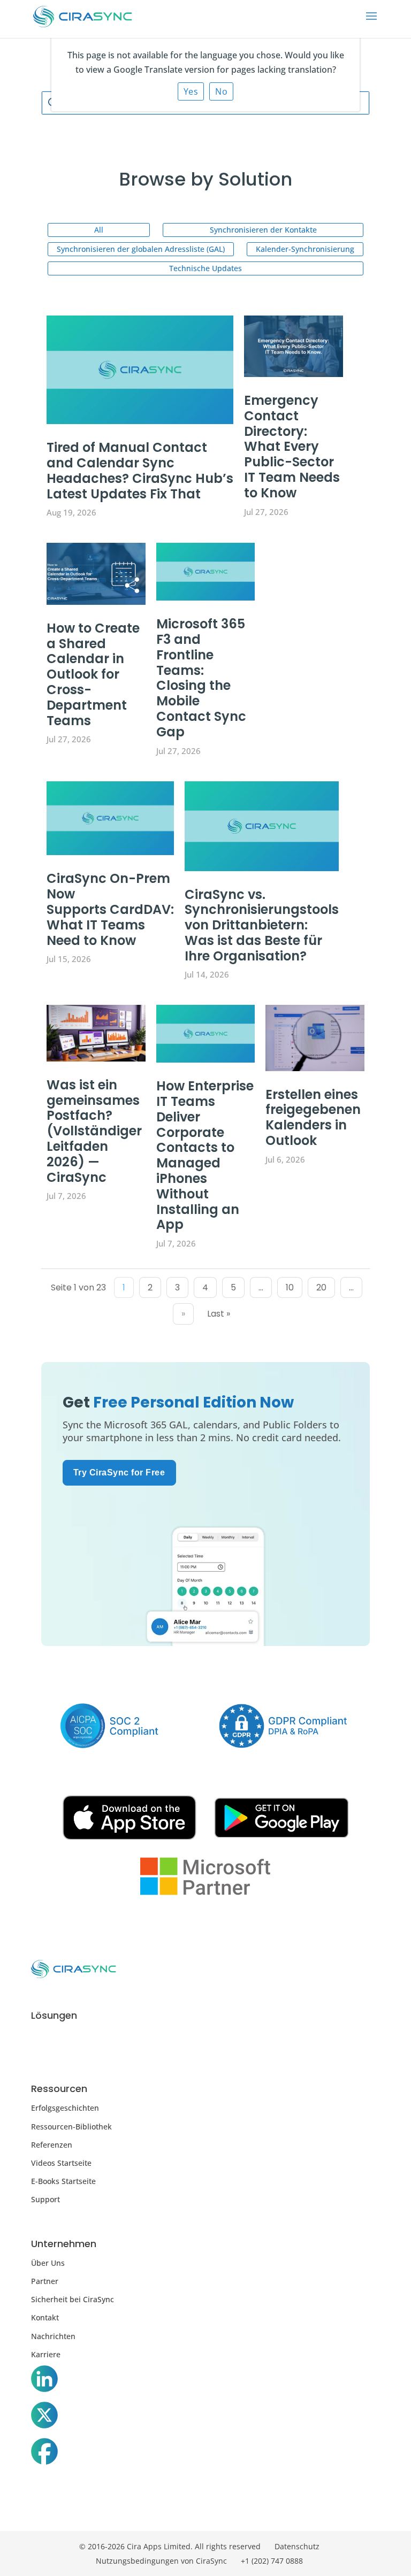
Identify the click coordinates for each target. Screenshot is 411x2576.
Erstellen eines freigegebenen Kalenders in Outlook (313, 1117)
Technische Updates (205, 268)
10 (290, 1287)
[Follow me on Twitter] (44, 2417)
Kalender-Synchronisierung (305, 249)
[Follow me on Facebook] (44, 2454)
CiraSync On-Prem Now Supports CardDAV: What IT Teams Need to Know (110, 909)
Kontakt (45, 2317)
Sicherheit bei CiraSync (73, 2299)
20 (321, 1287)
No (221, 91)
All (99, 230)
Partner (45, 2281)
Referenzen (52, 2145)
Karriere (46, 2354)
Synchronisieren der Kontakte (263, 230)
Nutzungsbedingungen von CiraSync (161, 2561)
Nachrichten (53, 2336)
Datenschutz (297, 2546)
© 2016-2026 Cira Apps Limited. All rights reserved (170, 2546)
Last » (219, 1314)
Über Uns (48, 2263)
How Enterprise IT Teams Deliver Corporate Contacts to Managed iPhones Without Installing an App (205, 1155)
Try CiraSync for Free (119, 1472)
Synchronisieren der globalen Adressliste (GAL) (141, 249)
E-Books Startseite (63, 2181)
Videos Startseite (61, 2163)
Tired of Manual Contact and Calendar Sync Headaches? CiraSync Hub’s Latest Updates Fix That (140, 470)
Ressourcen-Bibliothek (71, 2127)
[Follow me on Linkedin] (44, 2381)
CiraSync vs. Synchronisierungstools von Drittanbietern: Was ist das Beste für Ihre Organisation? (262, 925)
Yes (191, 91)
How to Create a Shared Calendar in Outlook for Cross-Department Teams (93, 674)
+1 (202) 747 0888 (272, 2561)
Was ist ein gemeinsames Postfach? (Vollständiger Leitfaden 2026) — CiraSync (94, 1131)
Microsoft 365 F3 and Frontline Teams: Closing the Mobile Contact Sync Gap (201, 678)
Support (45, 2199)
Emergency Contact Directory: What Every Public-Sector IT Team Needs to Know (292, 447)
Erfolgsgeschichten (65, 2108)
